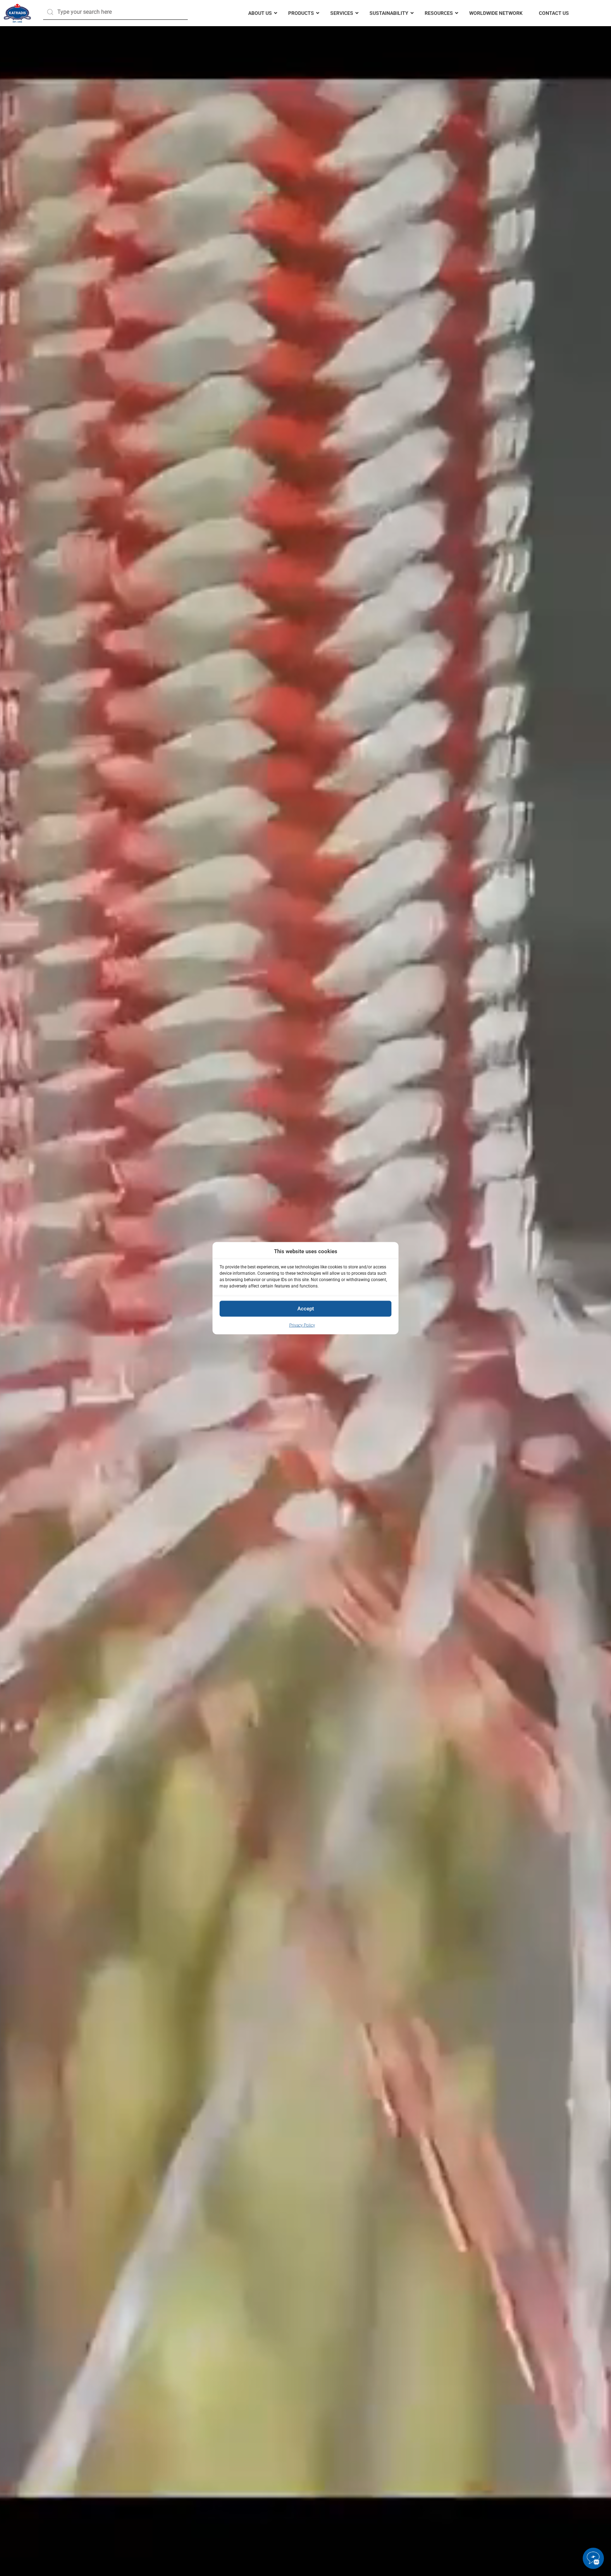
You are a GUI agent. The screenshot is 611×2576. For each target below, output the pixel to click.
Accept (306, 1308)
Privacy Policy (302, 1325)
